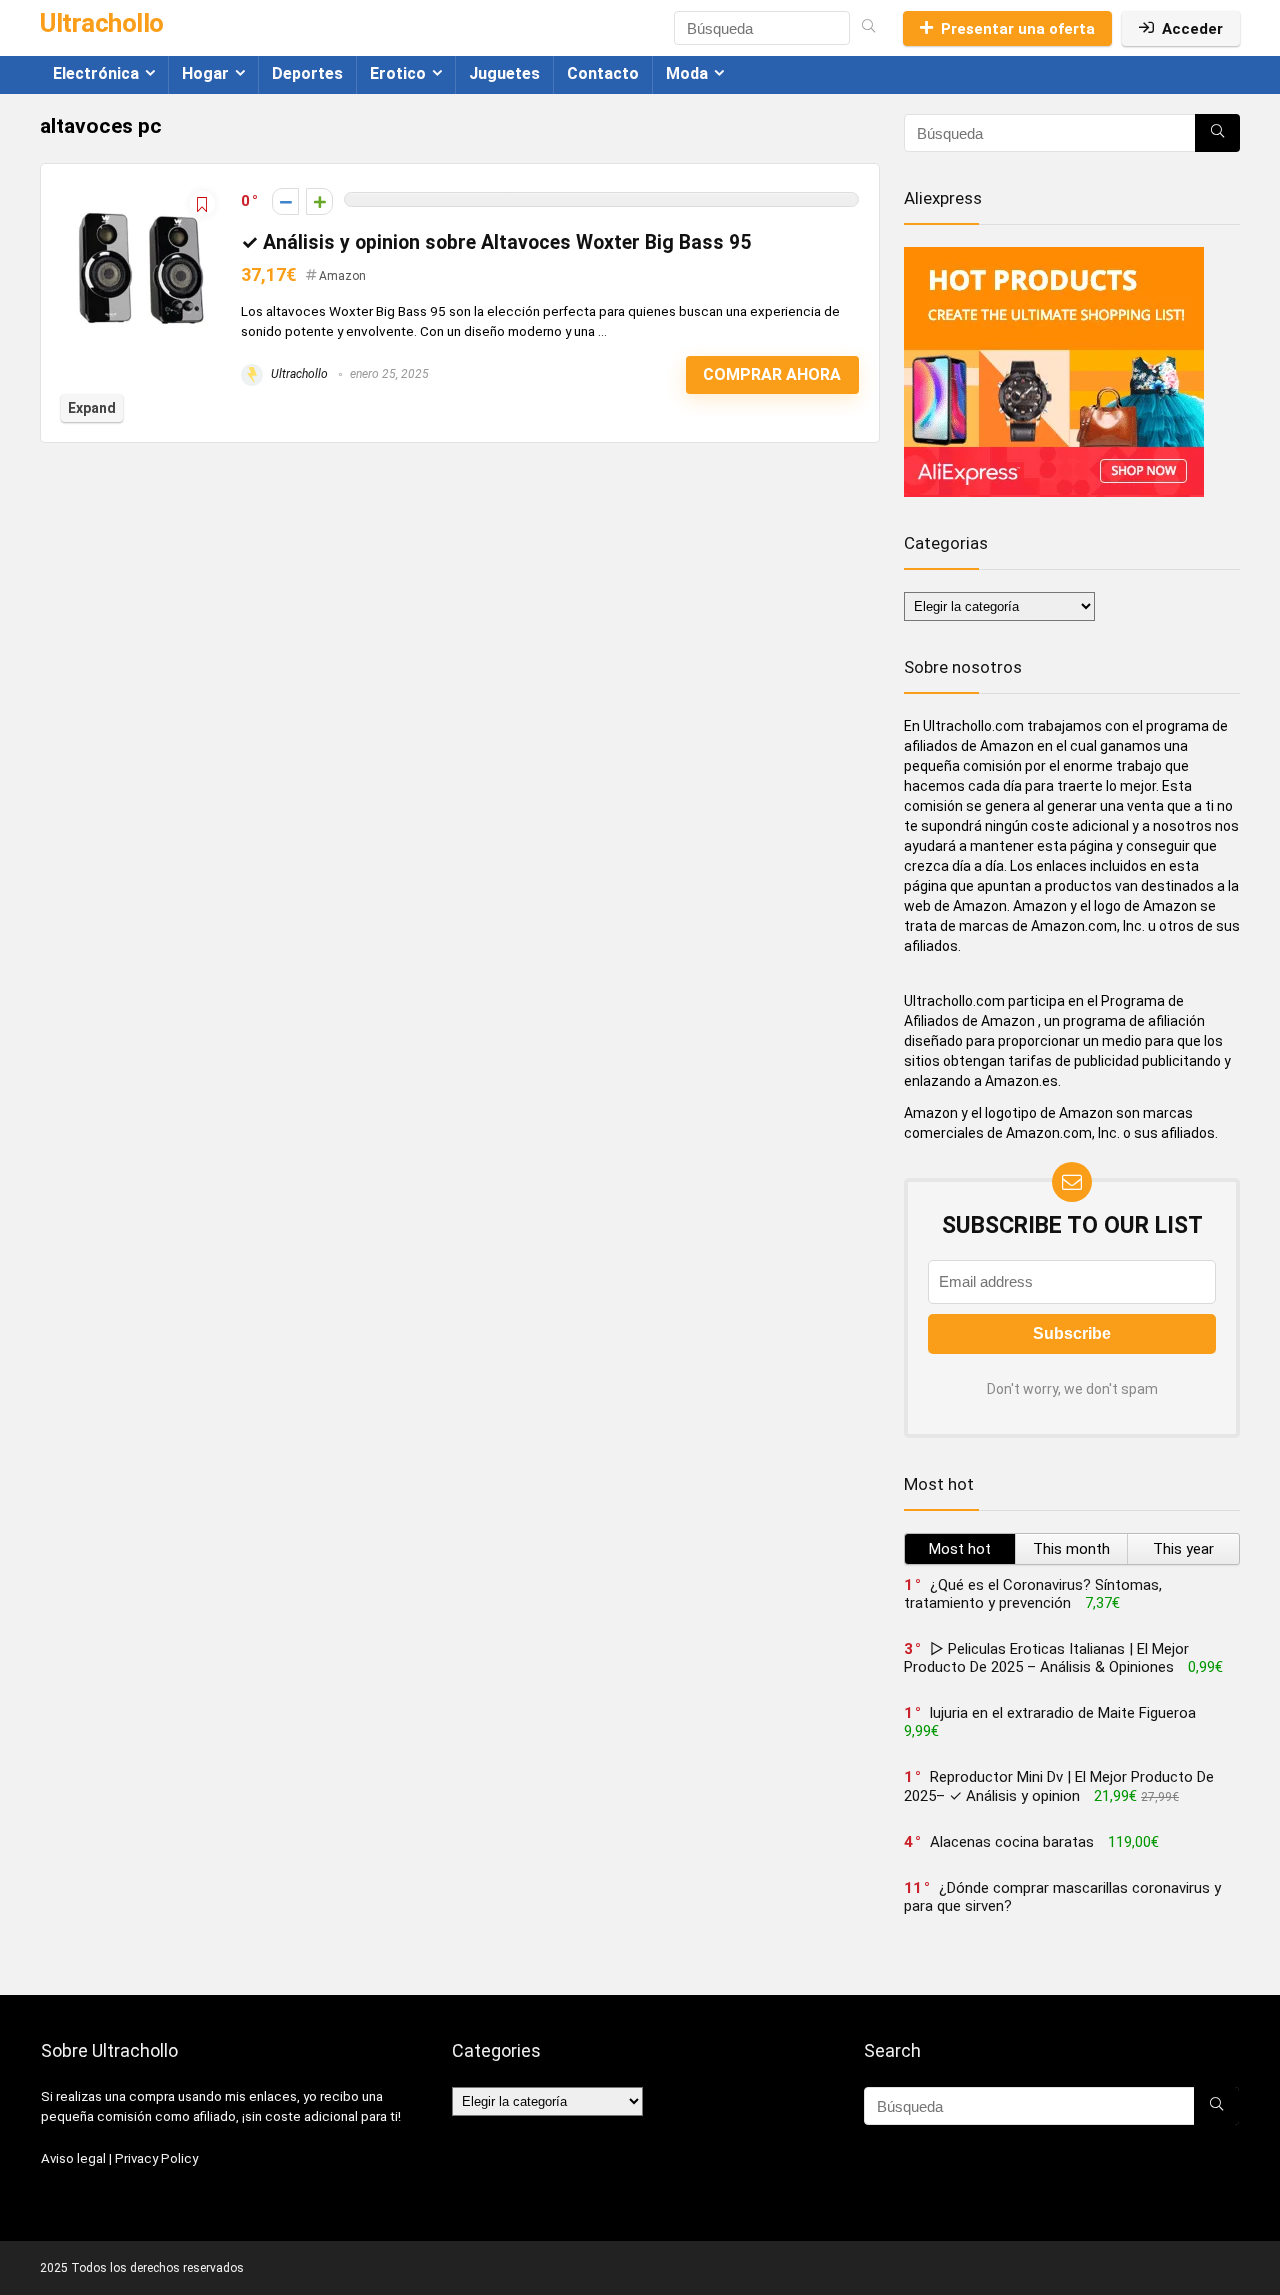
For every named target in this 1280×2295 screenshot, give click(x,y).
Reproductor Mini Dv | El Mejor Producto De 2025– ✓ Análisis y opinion (1059, 1786)
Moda (687, 73)
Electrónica (96, 73)
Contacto (603, 73)
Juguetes (504, 73)
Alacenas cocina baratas (1012, 1842)
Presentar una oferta (1018, 29)
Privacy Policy (156, 2158)
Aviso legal (73, 2158)
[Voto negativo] (285, 201)
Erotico (398, 73)
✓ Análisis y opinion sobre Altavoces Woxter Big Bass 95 (496, 242)
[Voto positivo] (319, 201)
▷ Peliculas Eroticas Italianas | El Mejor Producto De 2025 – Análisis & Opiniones (1046, 1658)
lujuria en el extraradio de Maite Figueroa (1063, 1713)
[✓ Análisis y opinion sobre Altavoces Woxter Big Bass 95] (141, 193)
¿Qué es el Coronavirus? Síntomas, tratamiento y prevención (1033, 1594)
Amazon (342, 276)
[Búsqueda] (868, 28)
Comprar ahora (772, 374)
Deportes (307, 73)
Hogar (205, 73)
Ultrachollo (298, 374)
